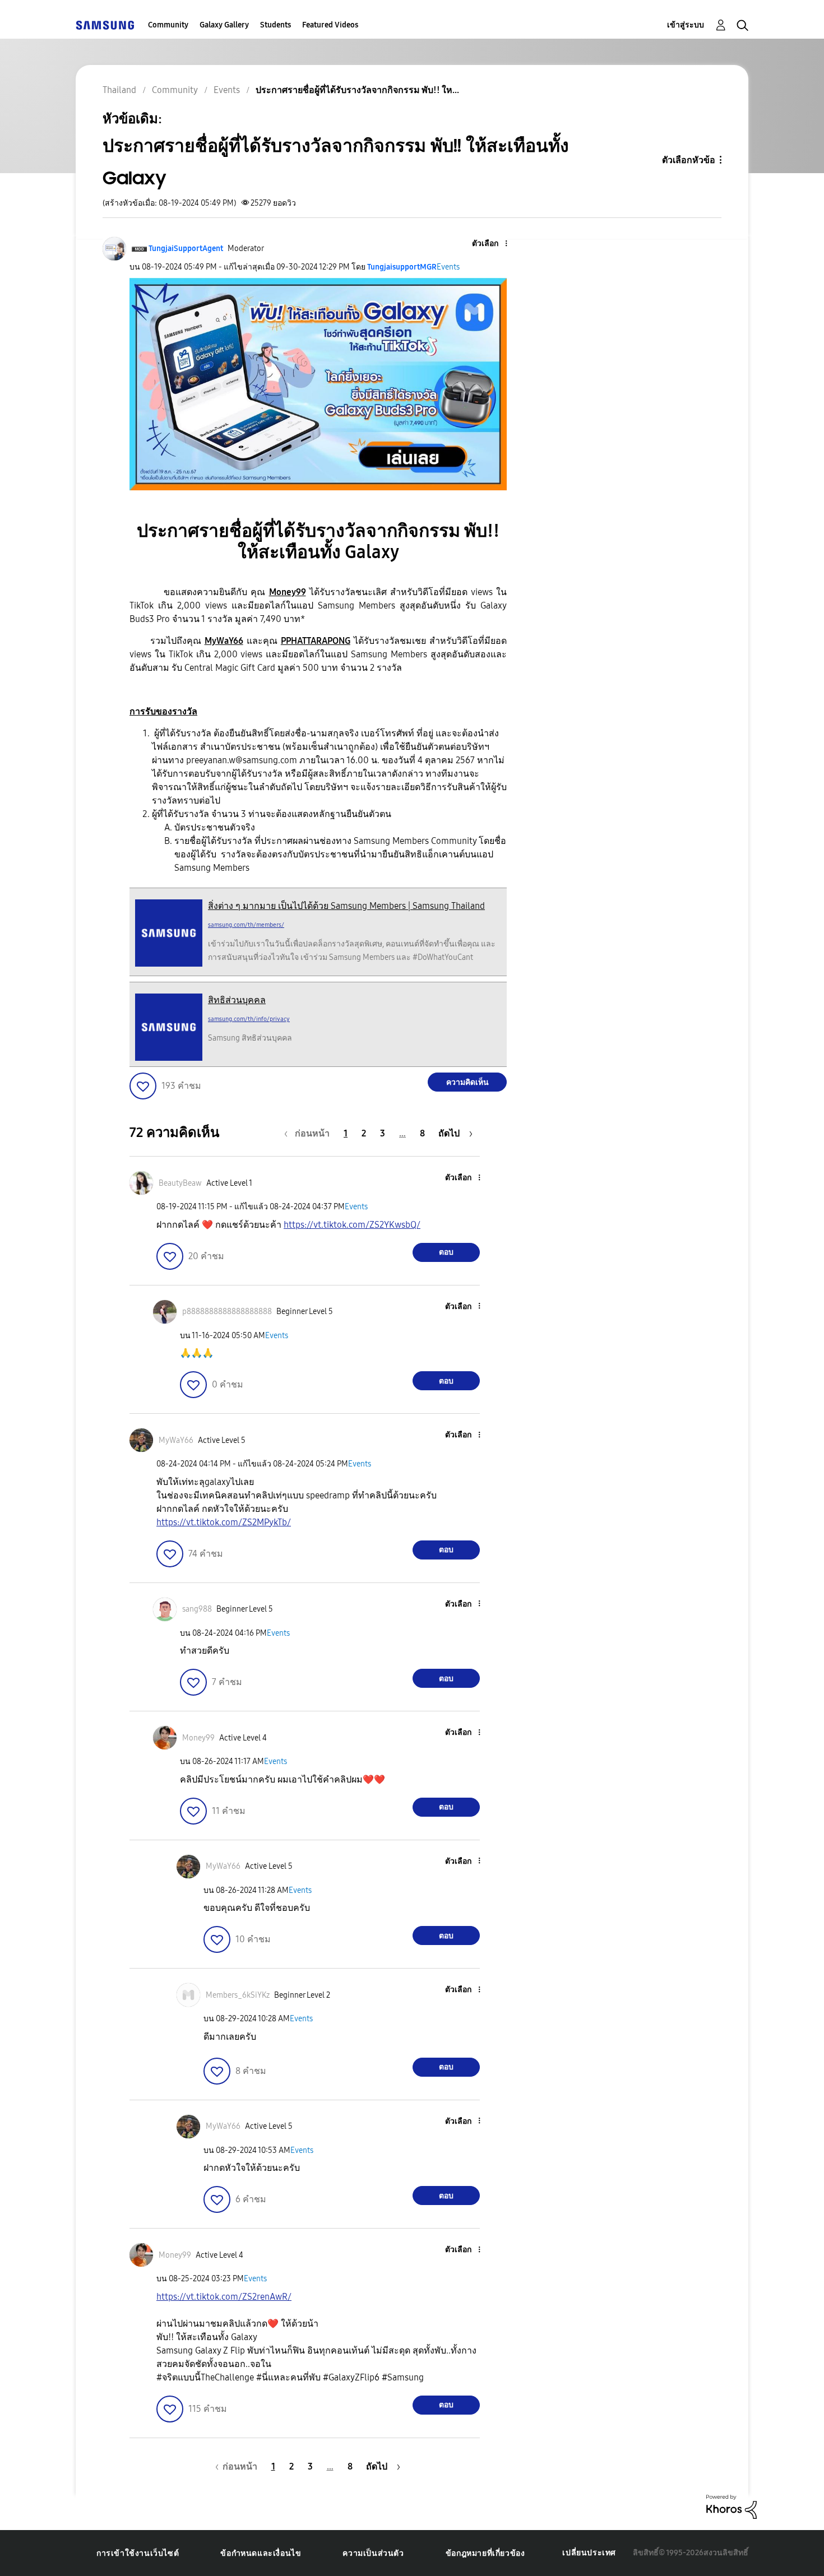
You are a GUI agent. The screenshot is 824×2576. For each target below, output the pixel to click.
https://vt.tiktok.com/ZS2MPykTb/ (224, 1522)
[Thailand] (105, 25)
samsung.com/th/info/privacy (249, 1019)
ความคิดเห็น (467, 1082)
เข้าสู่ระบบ (686, 25)
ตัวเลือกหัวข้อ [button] (689, 160)
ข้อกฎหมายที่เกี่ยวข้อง (485, 2553)
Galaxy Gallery (224, 25)
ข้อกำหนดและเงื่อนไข (261, 2553)
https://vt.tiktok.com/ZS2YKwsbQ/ (352, 1225)
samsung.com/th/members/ (246, 925)
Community (168, 25)
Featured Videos (330, 25)
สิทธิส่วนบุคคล (237, 1000)
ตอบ (446, 1252)
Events (448, 267)
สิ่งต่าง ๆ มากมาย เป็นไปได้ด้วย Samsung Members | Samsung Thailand (346, 906)
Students (276, 25)
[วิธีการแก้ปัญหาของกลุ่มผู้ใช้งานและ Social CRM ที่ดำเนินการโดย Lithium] (732, 2506)
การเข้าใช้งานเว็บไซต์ (138, 2553)
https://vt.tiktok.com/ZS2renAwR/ (224, 2297)
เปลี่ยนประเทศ (589, 2553)
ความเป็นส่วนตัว (373, 2553)
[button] (488, 244)
